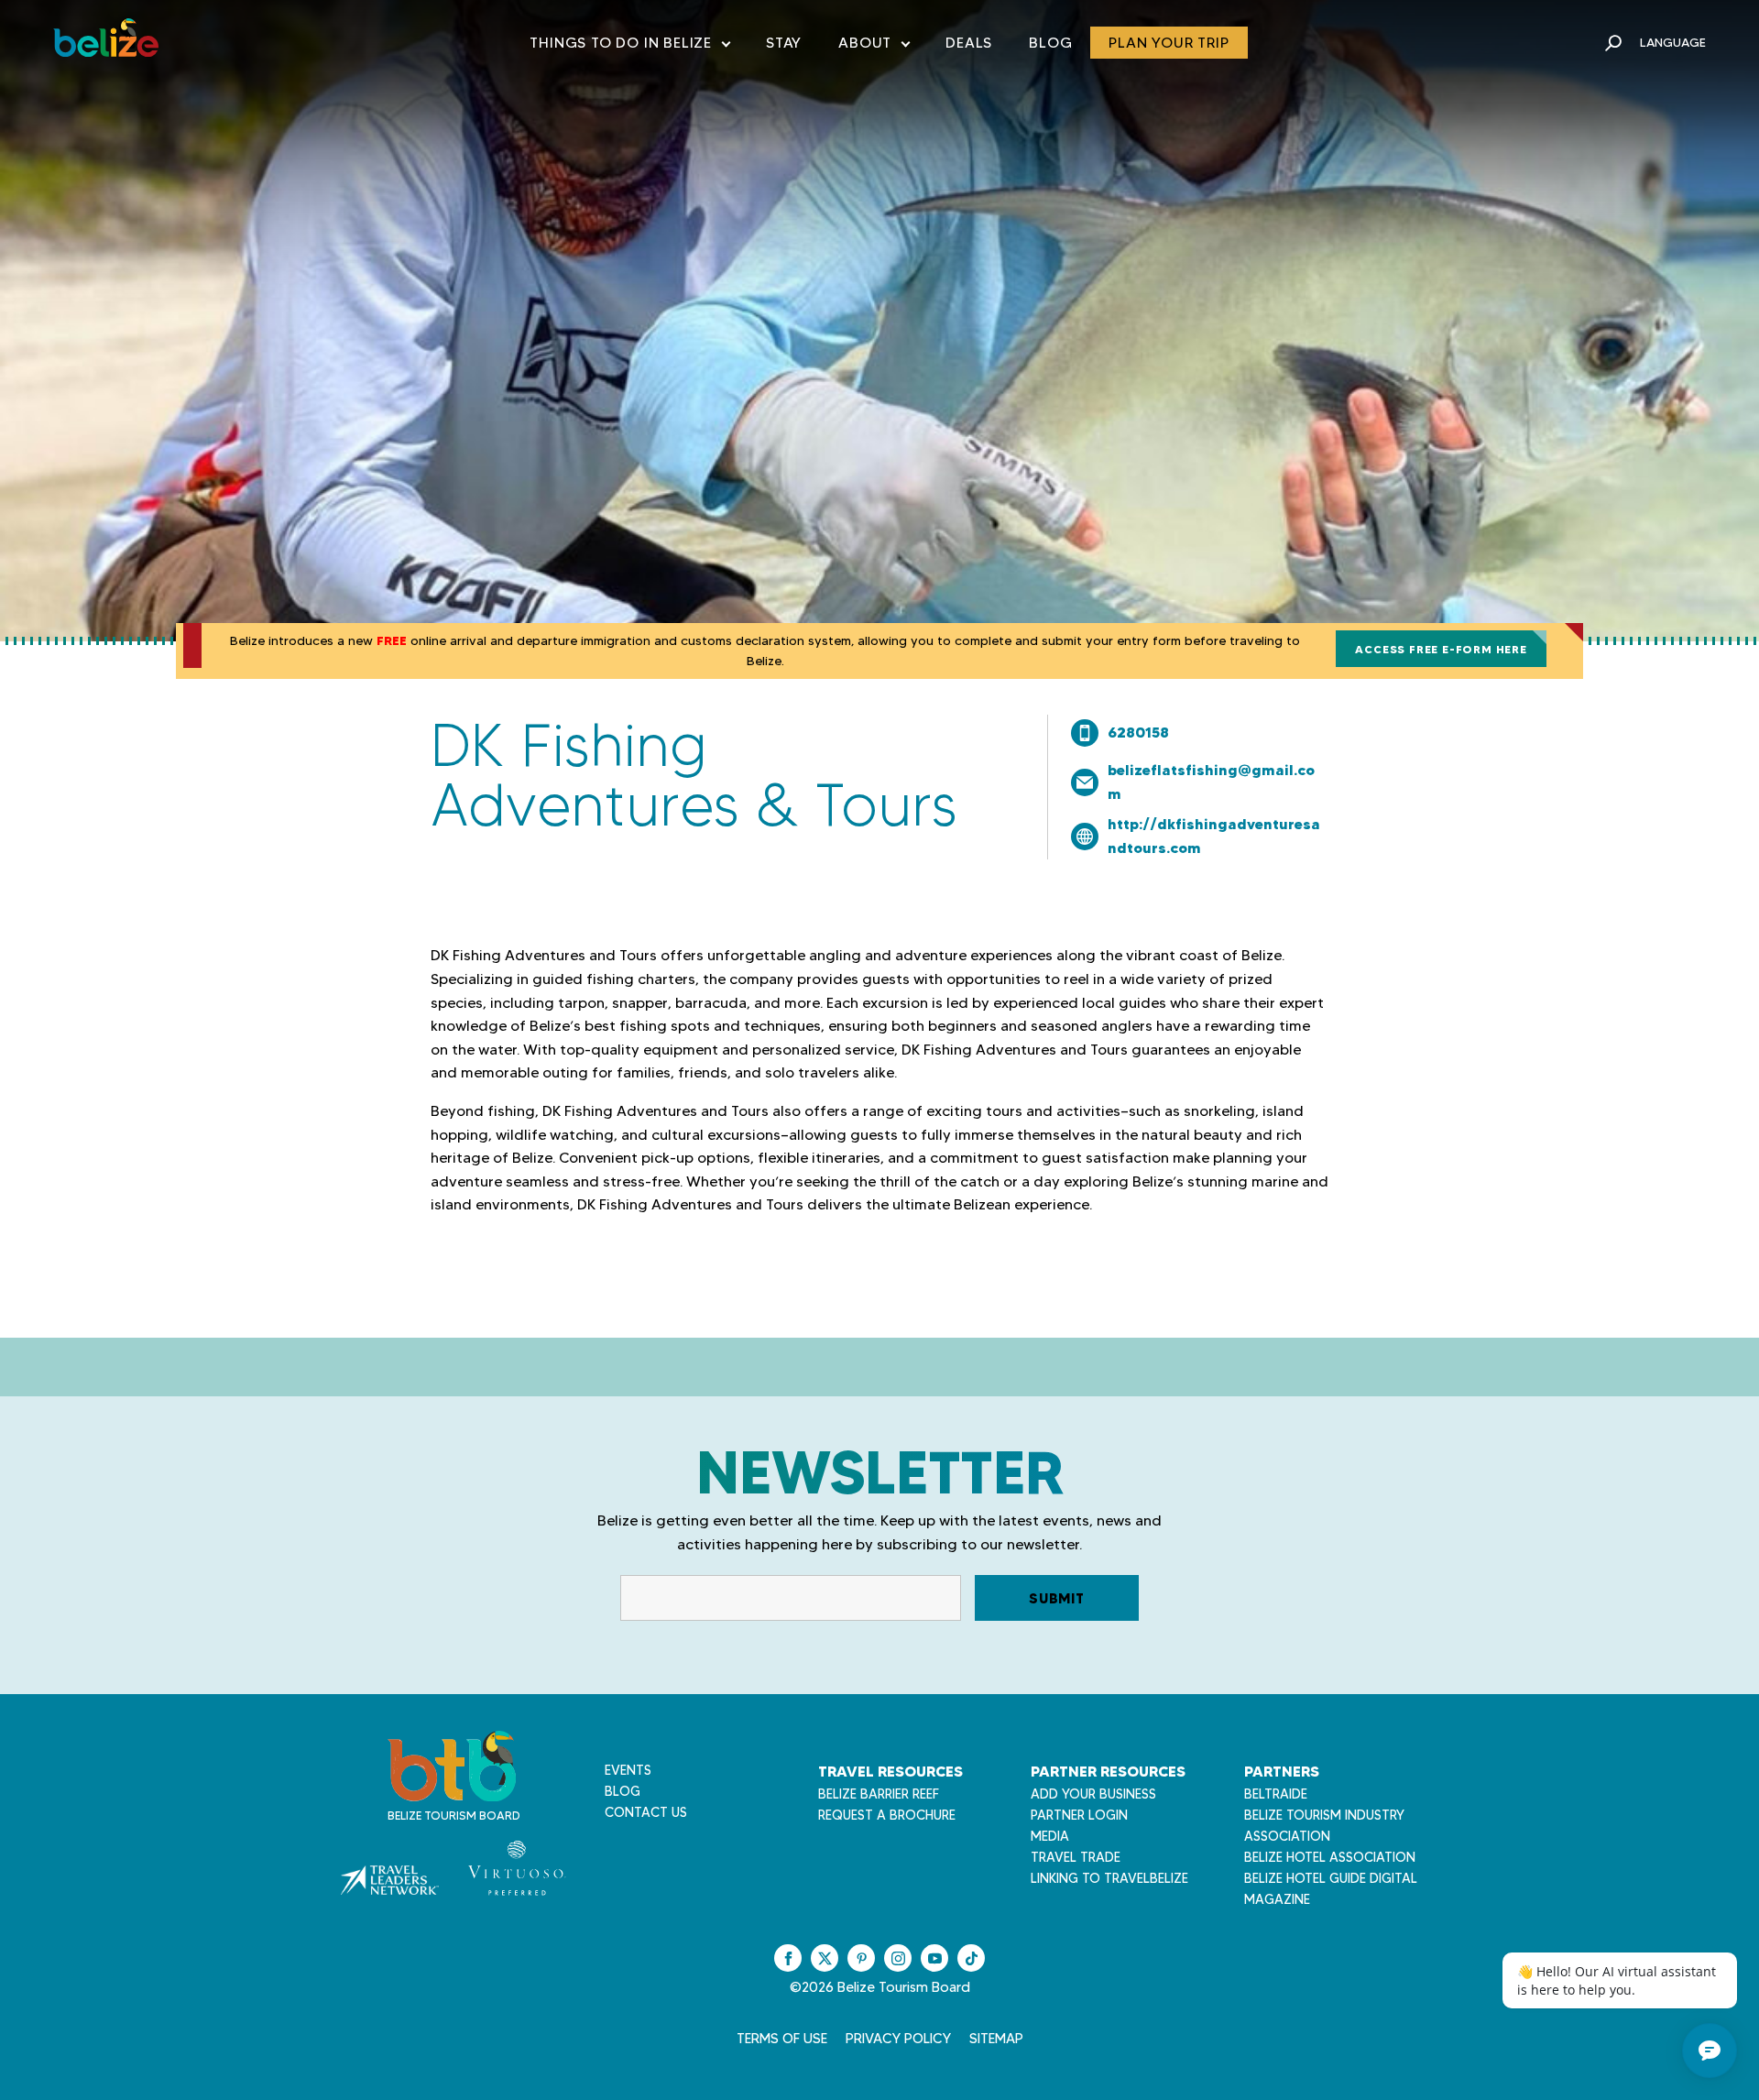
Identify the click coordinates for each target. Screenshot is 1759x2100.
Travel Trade (1076, 1857)
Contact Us (646, 1812)
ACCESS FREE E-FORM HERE (1441, 649)
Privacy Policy (898, 2039)
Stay (784, 43)
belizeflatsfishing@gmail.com (1211, 782)
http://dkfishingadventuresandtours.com (1214, 836)
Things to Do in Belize (629, 46)
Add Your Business (1093, 1794)
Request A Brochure (887, 1815)
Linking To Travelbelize (1109, 1878)
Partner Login (1079, 1815)
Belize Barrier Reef (879, 1794)
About (874, 46)
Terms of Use (782, 2039)
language (1673, 42)
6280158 (1138, 732)
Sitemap (996, 2039)
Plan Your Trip (1169, 43)
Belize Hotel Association (1330, 1857)
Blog (1050, 43)
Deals (969, 43)
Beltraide (1276, 1794)
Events (628, 1770)
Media (1050, 1836)
